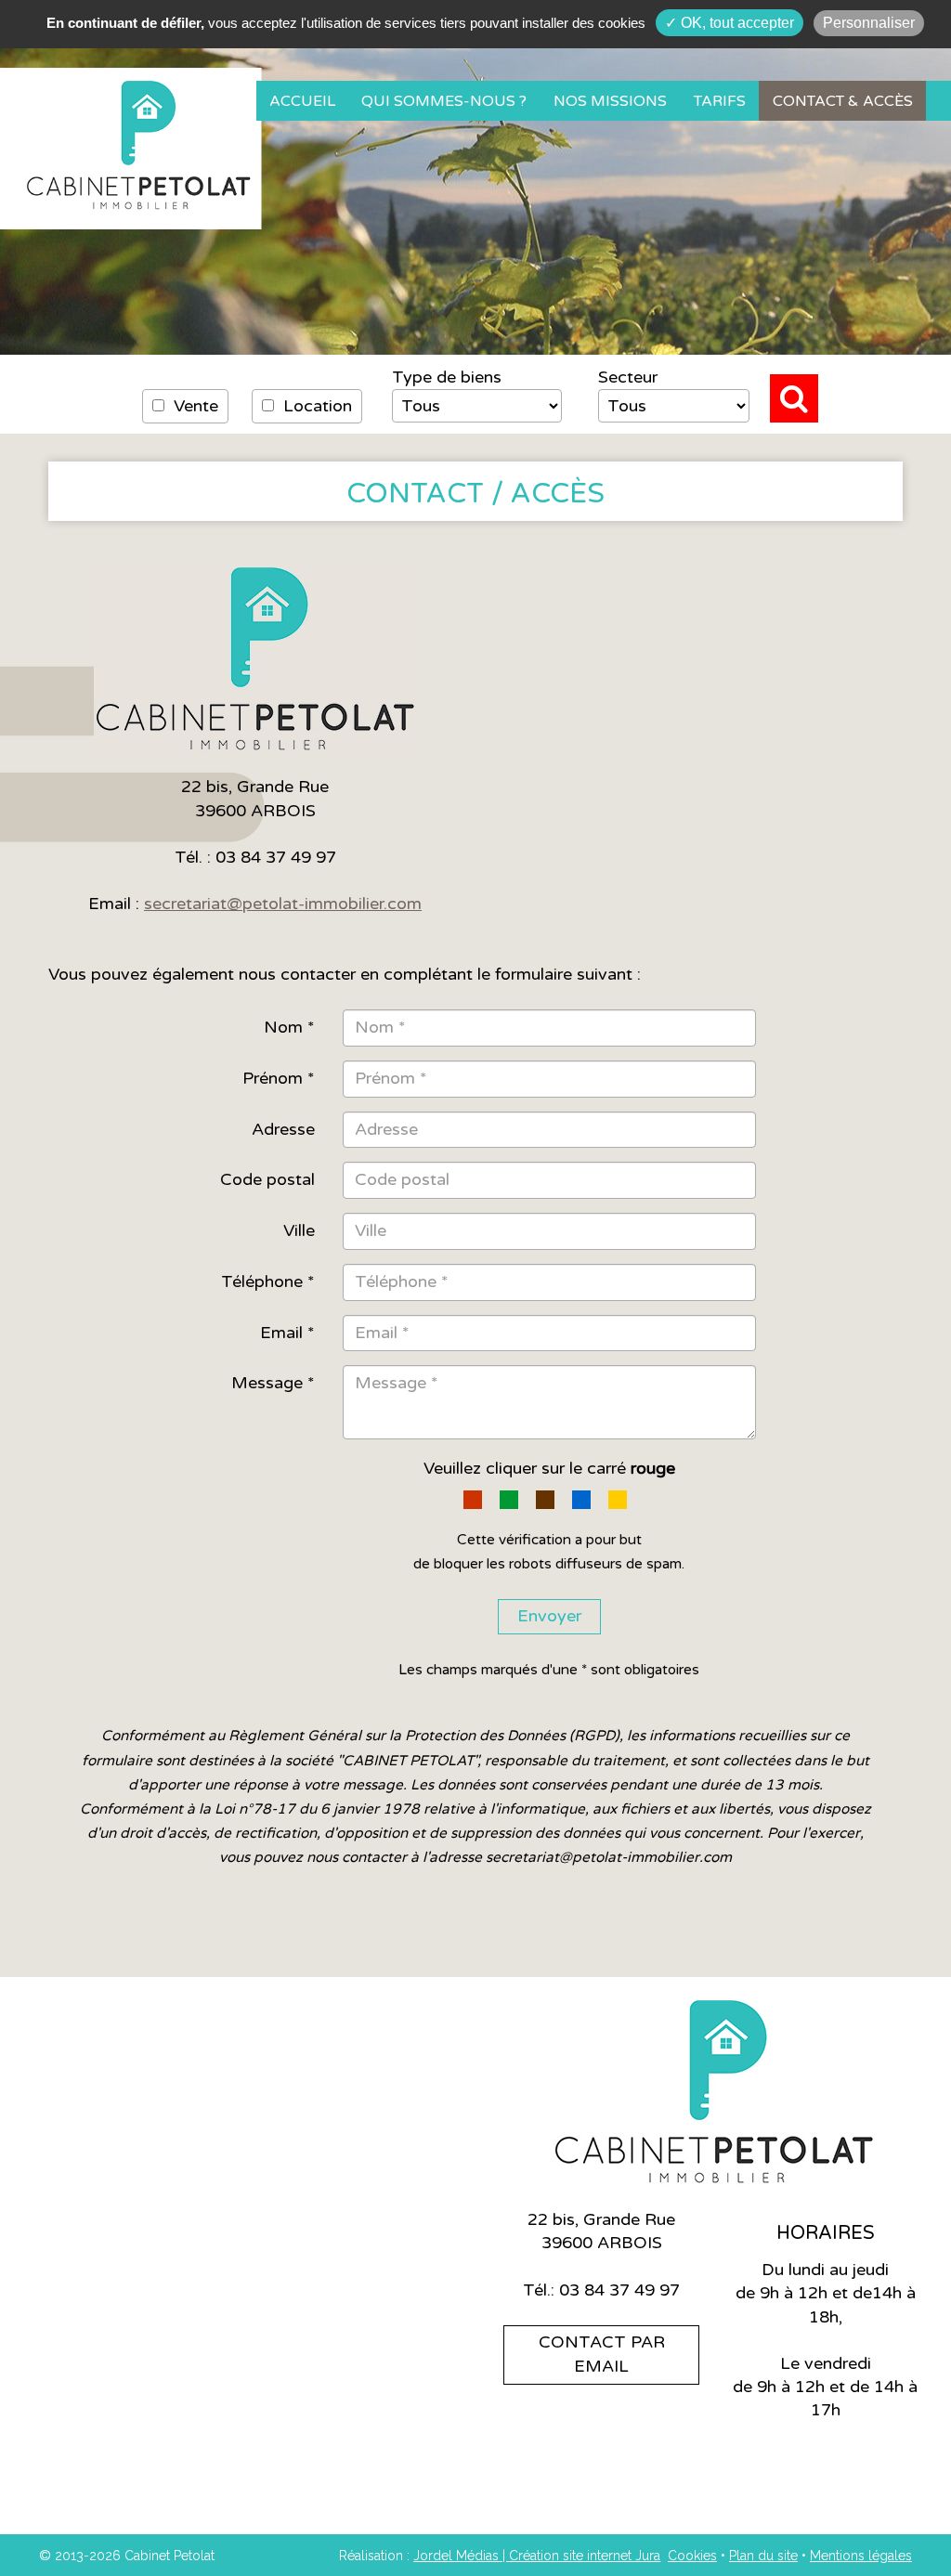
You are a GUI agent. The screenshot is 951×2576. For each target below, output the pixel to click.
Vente (194, 406)
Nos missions (610, 101)
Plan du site (763, 2556)
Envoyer (549, 1616)
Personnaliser (869, 23)
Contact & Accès (843, 101)
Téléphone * (268, 1281)
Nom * (289, 1027)
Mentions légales (861, 2556)
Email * (287, 1333)
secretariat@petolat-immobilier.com (283, 904)
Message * (273, 1383)
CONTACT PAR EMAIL (602, 2354)
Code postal (267, 1179)
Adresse (283, 1129)
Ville (299, 1230)
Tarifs (720, 101)
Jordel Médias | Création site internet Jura (537, 2556)
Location (315, 406)
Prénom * (279, 1078)
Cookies (692, 2556)
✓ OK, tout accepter (730, 23)
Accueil (302, 101)
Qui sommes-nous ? (444, 101)
